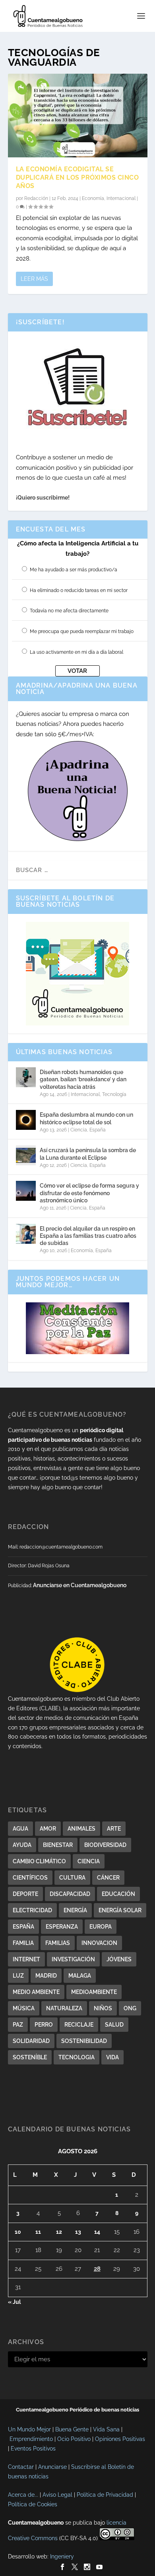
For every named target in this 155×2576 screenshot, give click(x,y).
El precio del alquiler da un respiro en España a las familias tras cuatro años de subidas (88, 1236)
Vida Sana (106, 2429)
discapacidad (70, 1894)
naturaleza (64, 2008)
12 (59, 2232)
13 (78, 2232)
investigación (73, 1959)
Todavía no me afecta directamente (69, 611)
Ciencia (79, 1130)
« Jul (14, 2302)
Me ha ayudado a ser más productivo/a (74, 570)
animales (81, 1829)
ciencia (89, 1861)
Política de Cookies (33, 2504)
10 (18, 2232)
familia (23, 1943)
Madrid (46, 1976)
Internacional (121, 198)
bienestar (58, 1845)
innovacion (99, 1943)
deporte (25, 1894)
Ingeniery (62, 2556)
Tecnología (114, 1094)
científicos (30, 1878)
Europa (101, 1927)
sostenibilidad (84, 2041)
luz (18, 1976)
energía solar (120, 1910)
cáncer (108, 1878)
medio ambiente (36, 1992)
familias (58, 1943)
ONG (130, 2008)
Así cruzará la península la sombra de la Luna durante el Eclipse (88, 1154)
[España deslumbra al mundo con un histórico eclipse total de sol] (26, 1120)
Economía (93, 198)
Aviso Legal (57, 2495)
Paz (18, 2025)
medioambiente (94, 1992)
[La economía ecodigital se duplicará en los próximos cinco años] (78, 116)
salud (114, 2025)
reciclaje (79, 2025)
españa (23, 1927)
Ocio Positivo (74, 2439)
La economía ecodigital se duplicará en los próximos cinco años (77, 177)
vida (112, 2057)
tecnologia (77, 2057)
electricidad (32, 1910)
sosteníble (30, 2057)
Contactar (21, 2467)
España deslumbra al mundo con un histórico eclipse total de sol (86, 1118)
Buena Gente (72, 2429)
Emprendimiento (31, 2439)
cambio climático (39, 1861)
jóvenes (119, 1959)
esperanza (62, 1927)
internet (26, 1959)
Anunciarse (52, 2467)
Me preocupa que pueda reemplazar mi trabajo (82, 631)
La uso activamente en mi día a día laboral (77, 652)
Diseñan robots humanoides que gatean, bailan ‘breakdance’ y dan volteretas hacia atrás (83, 1079)
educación (118, 1894)
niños (103, 2008)
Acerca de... (23, 2495)
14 (97, 2232)
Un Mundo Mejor (29, 2429)
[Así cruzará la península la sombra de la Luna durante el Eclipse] (26, 1155)
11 (38, 2232)
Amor (48, 1829)
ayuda (22, 1845)
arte (114, 1829)
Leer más (34, 279)
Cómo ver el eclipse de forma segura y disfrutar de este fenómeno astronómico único (89, 1193)
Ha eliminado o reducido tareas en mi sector (79, 590)
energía (75, 1910)
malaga (80, 1976)
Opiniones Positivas (120, 2439)
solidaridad (31, 2041)
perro (44, 2025)
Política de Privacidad (105, 2495)
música (24, 2008)
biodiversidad (105, 1845)
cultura (72, 1878)
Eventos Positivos (33, 2449)
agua (20, 1829)
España (98, 1130)
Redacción (36, 198)
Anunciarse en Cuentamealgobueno (80, 1585)
